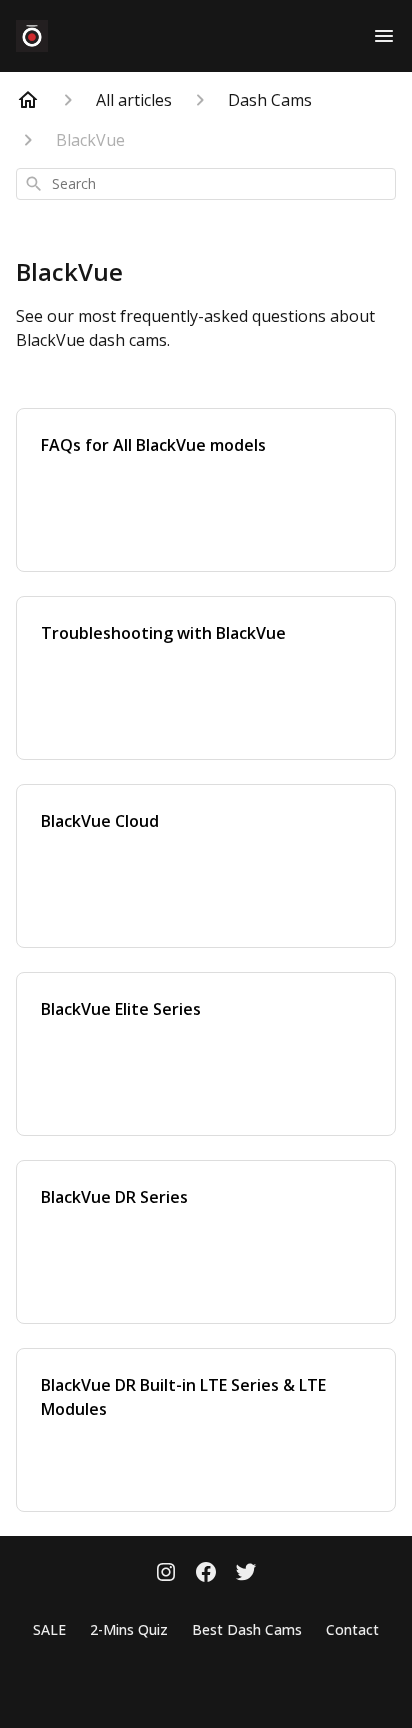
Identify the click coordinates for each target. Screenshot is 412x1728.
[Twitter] (246, 1574)
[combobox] (206, 184)
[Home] (28, 100)
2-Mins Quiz (129, 1629)
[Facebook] (206, 1574)
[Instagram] (166, 1574)
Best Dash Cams (247, 1629)
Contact (352, 1629)
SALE (49, 1629)
